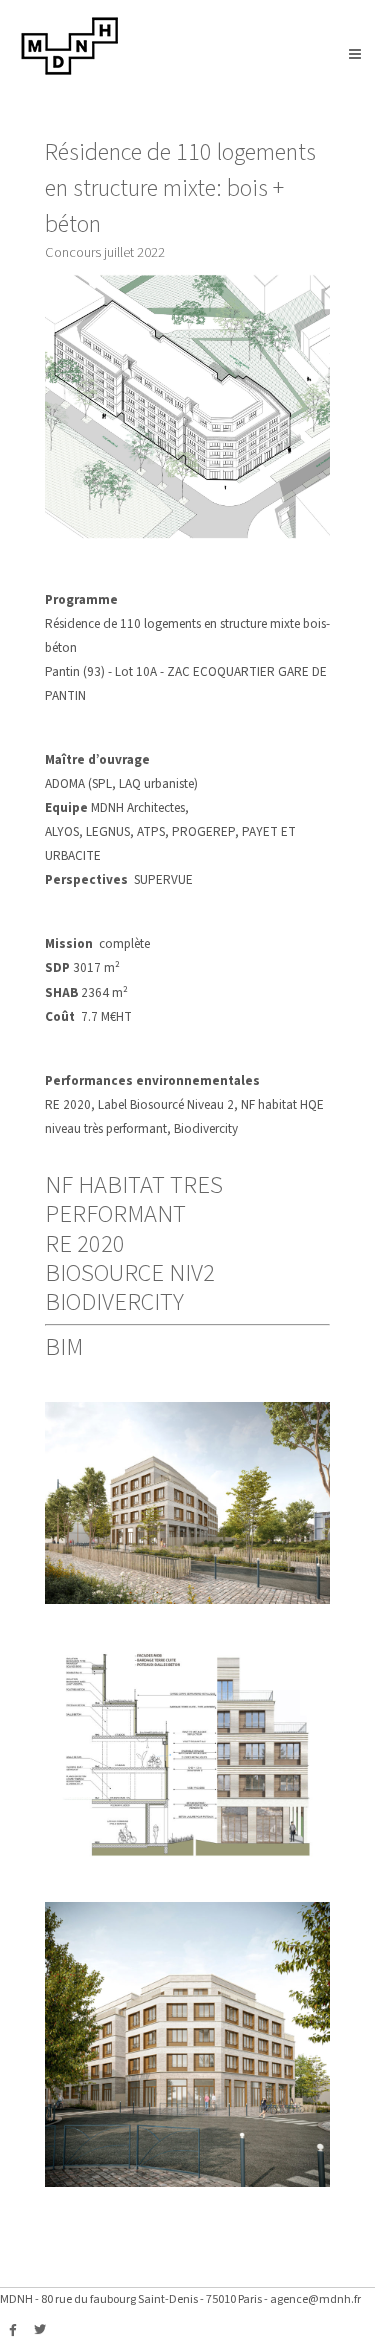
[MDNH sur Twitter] (40, 2331)
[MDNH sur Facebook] (13, 2331)
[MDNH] (70, 71)
